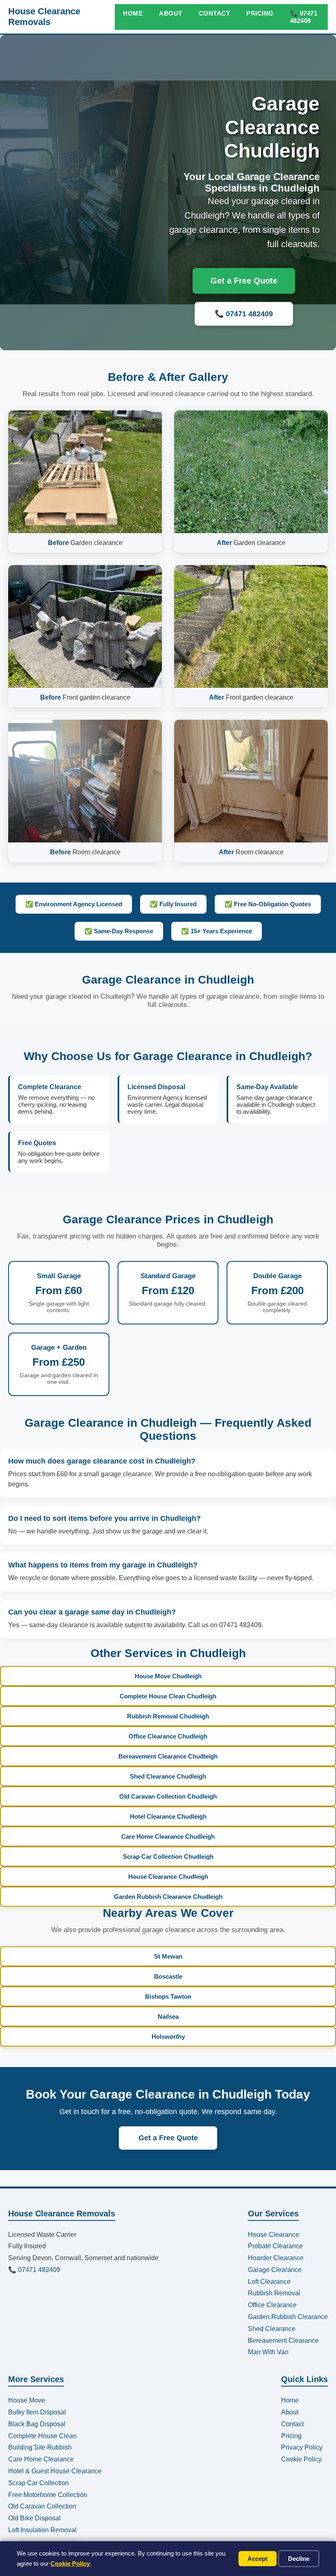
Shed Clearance (272, 2329)
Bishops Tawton (168, 1996)
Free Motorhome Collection (48, 2495)
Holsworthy (168, 2037)
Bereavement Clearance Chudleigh (168, 1756)
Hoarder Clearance (276, 2258)
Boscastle (168, 1976)
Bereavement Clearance (283, 2341)
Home (133, 13)
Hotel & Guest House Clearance (55, 2471)
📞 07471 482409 (304, 17)
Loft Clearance (269, 2282)
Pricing (260, 13)
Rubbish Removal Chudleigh (168, 1716)
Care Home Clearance (41, 2459)
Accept (258, 2559)
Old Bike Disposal (34, 2518)
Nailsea (168, 2016)
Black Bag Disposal (37, 2424)
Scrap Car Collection (39, 2483)
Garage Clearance (275, 2270)
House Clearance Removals (44, 17)
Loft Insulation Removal (42, 2530)
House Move (27, 2400)
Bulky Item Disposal (37, 2412)
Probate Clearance (275, 2246)
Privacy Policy (302, 2447)
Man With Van (268, 2352)
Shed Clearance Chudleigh (168, 1776)
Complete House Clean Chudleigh (168, 1696)
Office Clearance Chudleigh (168, 1736)
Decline (299, 2559)
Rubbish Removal (274, 2293)
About (171, 13)
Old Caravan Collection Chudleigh (168, 1796)
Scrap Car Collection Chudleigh (168, 1857)
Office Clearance (272, 2305)
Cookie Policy (70, 2564)
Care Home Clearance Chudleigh (168, 1836)
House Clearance (274, 2235)
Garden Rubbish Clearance (288, 2317)
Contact (215, 13)
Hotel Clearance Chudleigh (168, 1816)
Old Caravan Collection (42, 2506)
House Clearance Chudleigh (168, 1877)
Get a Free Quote (244, 281)
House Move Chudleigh (168, 1676)
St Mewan (168, 1956)
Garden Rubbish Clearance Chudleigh (168, 1897)
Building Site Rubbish (40, 2447)
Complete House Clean (42, 2436)
